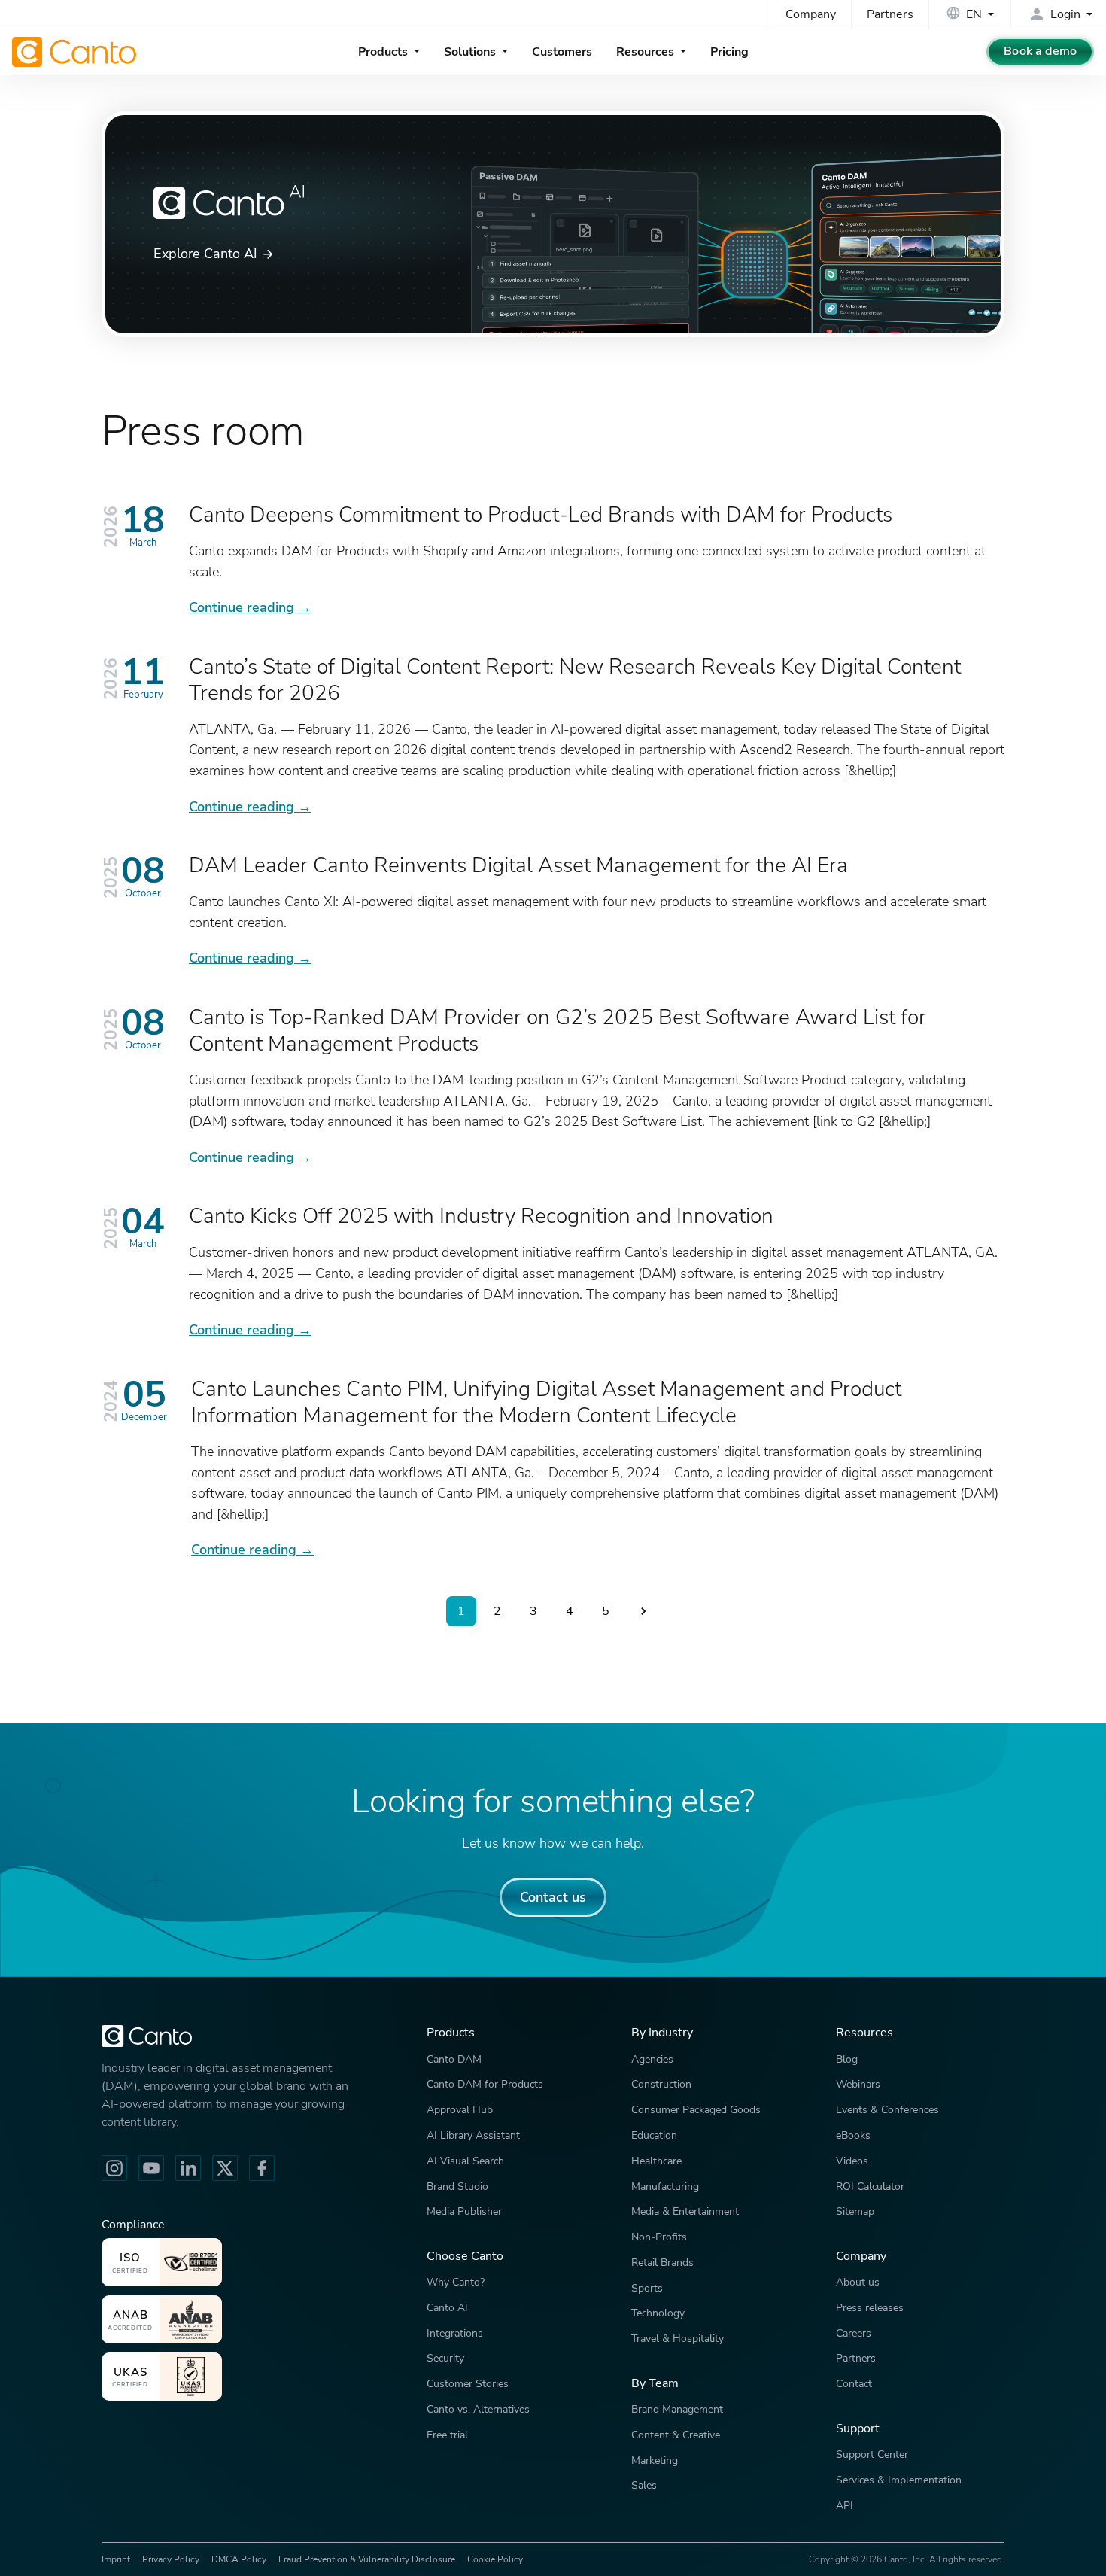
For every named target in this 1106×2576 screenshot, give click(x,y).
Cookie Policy (495, 2559)
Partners (890, 14)
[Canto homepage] (76, 52)
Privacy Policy (171, 2559)
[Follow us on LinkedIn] (188, 2168)
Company (811, 14)
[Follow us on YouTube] (151, 2168)
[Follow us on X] (225, 2168)
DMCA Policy (239, 2559)
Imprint (116, 2559)
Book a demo (1040, 51)
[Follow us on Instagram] (114, 2168)
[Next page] (643, 1611)
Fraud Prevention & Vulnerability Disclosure (367, 2559)
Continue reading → (250, 607)
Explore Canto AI (205, 253)
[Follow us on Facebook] (262, 2168)
